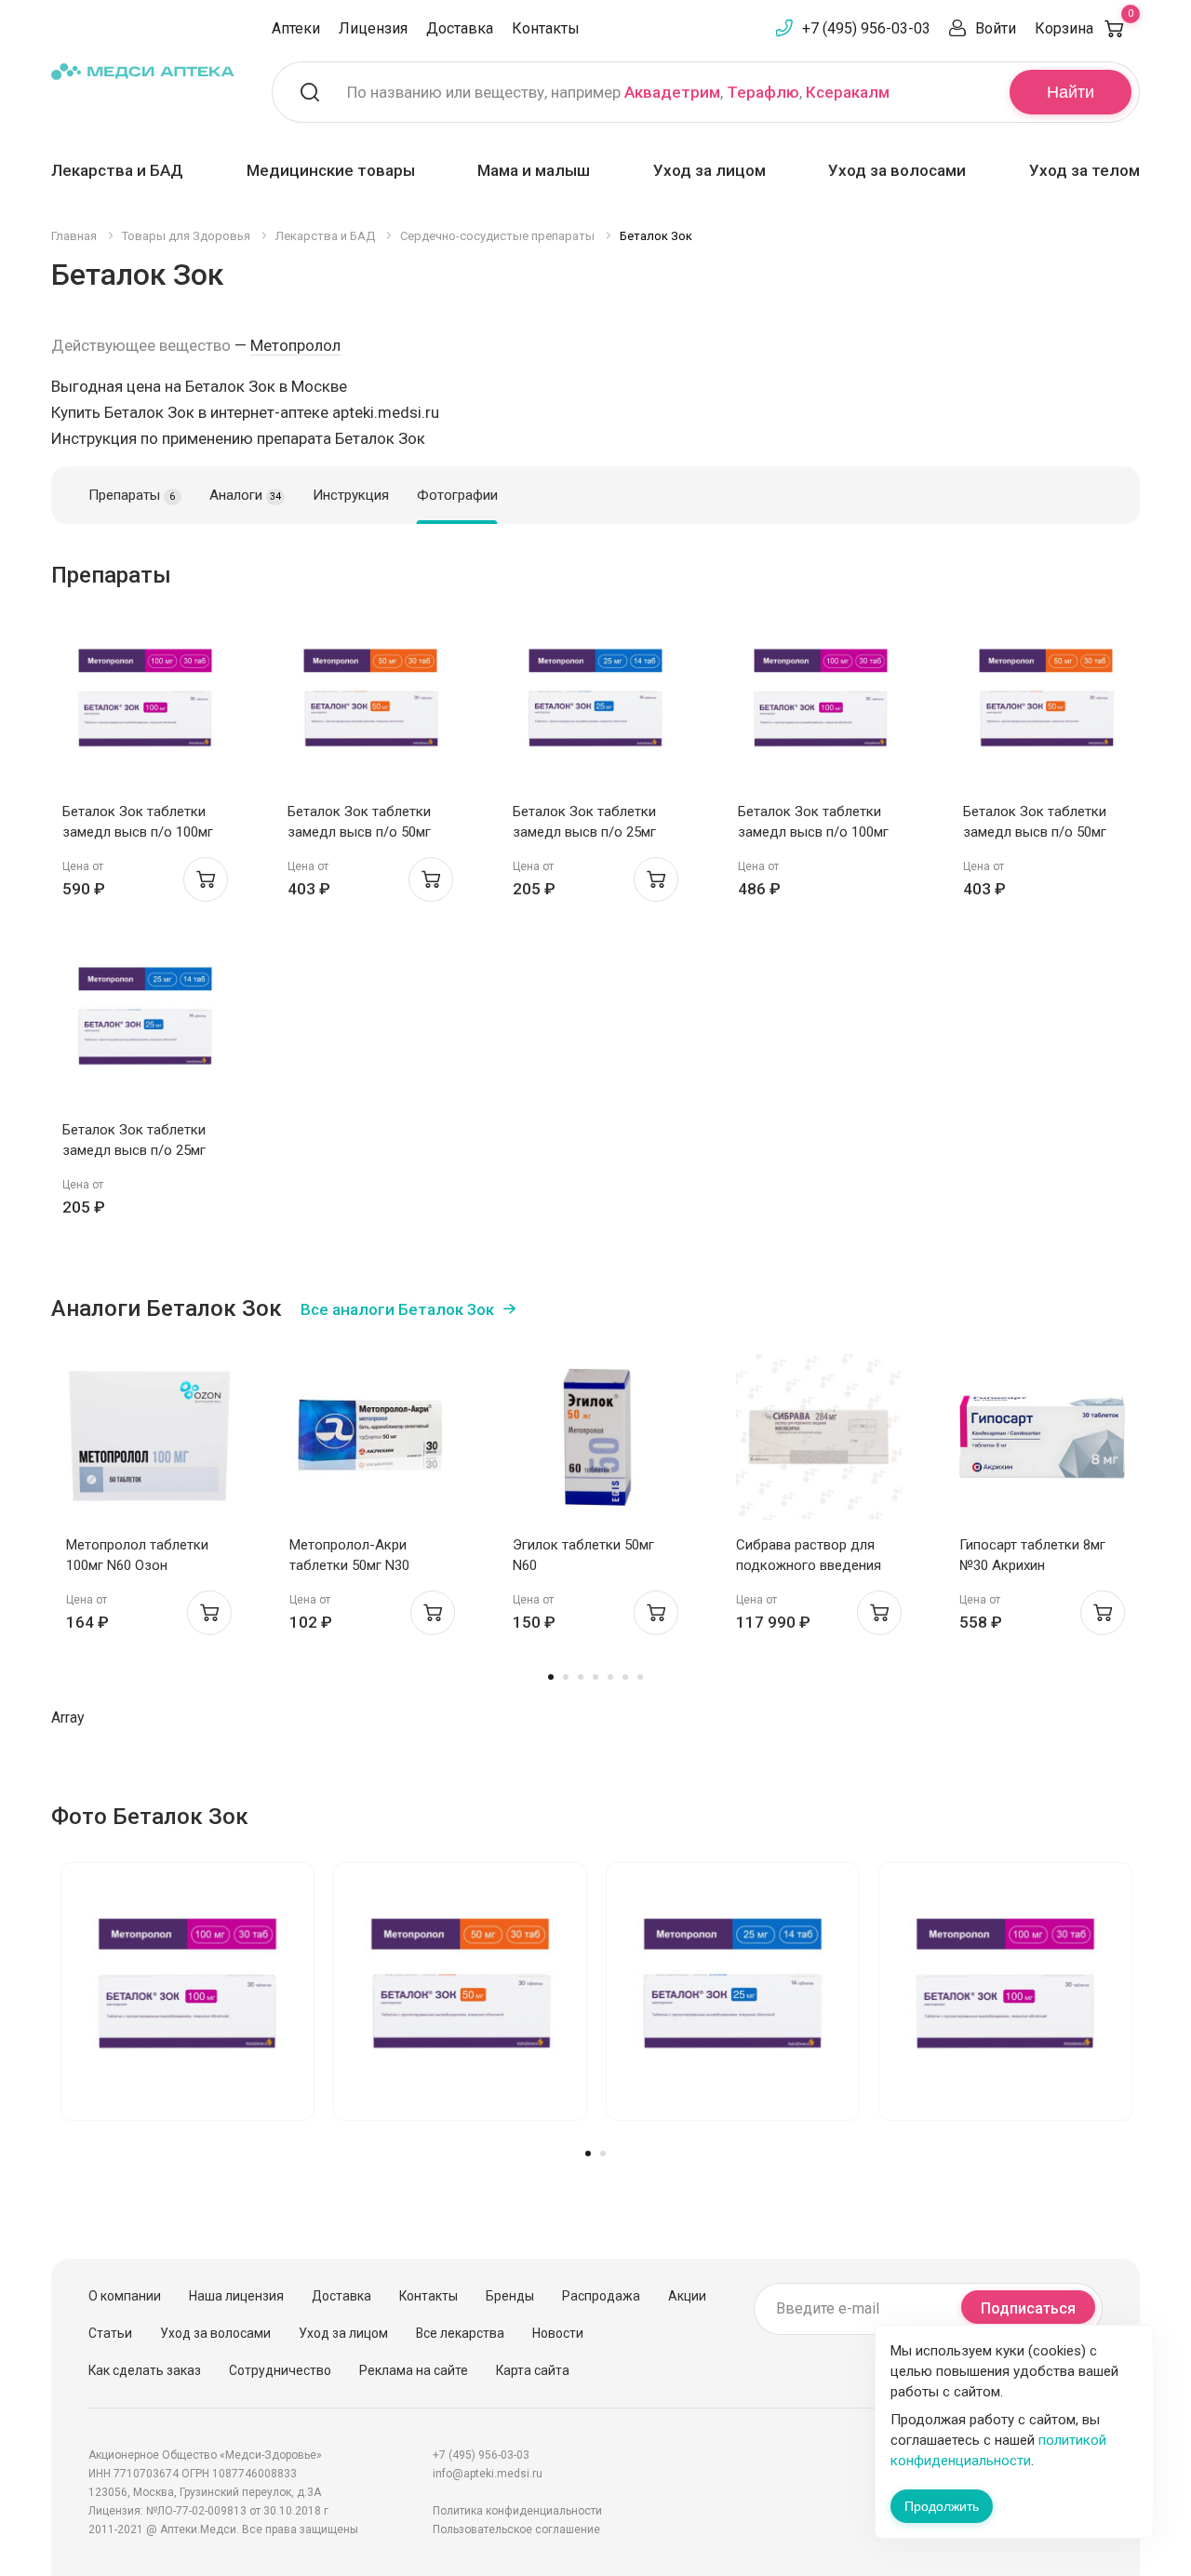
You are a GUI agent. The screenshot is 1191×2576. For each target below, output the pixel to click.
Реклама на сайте (414, 2370)
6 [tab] (625, 1677)
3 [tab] (581, 1677)
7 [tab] (640, 1677)
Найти (1071, 92)
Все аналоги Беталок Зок (397, 1309)
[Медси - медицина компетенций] (143, 71)
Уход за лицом (709, 170)
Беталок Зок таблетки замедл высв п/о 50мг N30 (359, 832)
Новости (558, 2333)
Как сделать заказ (145, 2370)
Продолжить (942, 2506)
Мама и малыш (534, 170)
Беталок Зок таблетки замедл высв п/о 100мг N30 (138, 832)
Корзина (1084, 28)
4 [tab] (595, 1677)
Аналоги (245, 495)
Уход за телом (1084, 170)
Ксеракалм (848, 92)
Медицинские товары (331, 170)
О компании (125, 2296)
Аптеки (296, 28)
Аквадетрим (672, 92)
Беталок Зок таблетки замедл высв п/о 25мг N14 (584, 832)
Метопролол (295, 345)
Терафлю (763, 92)
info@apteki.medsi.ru (488, 2474)
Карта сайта (533, 2370)
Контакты (546, 28)
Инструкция (351, 495)
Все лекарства (460, 2333)
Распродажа (601, 2296)
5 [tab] (610, 1677)
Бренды (510, 2296)
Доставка (460, 28)
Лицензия (373, 28)
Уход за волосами (897, 170)
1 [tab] (551, 1677)
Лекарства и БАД (117, 170)
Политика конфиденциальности (517, 2511)
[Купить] (206, 879)
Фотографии (457, 495)
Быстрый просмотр (146, 709)
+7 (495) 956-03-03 (866, 28)
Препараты (132, 495)
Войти (996, 28)
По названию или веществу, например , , (618, 92)
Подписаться (1028, 2308)
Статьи (110, 2333)
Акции (687, 2296)
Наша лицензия (236, 2296)
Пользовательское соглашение (516, 2529)
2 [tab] (566, 1677)
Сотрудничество (280, 2370)
